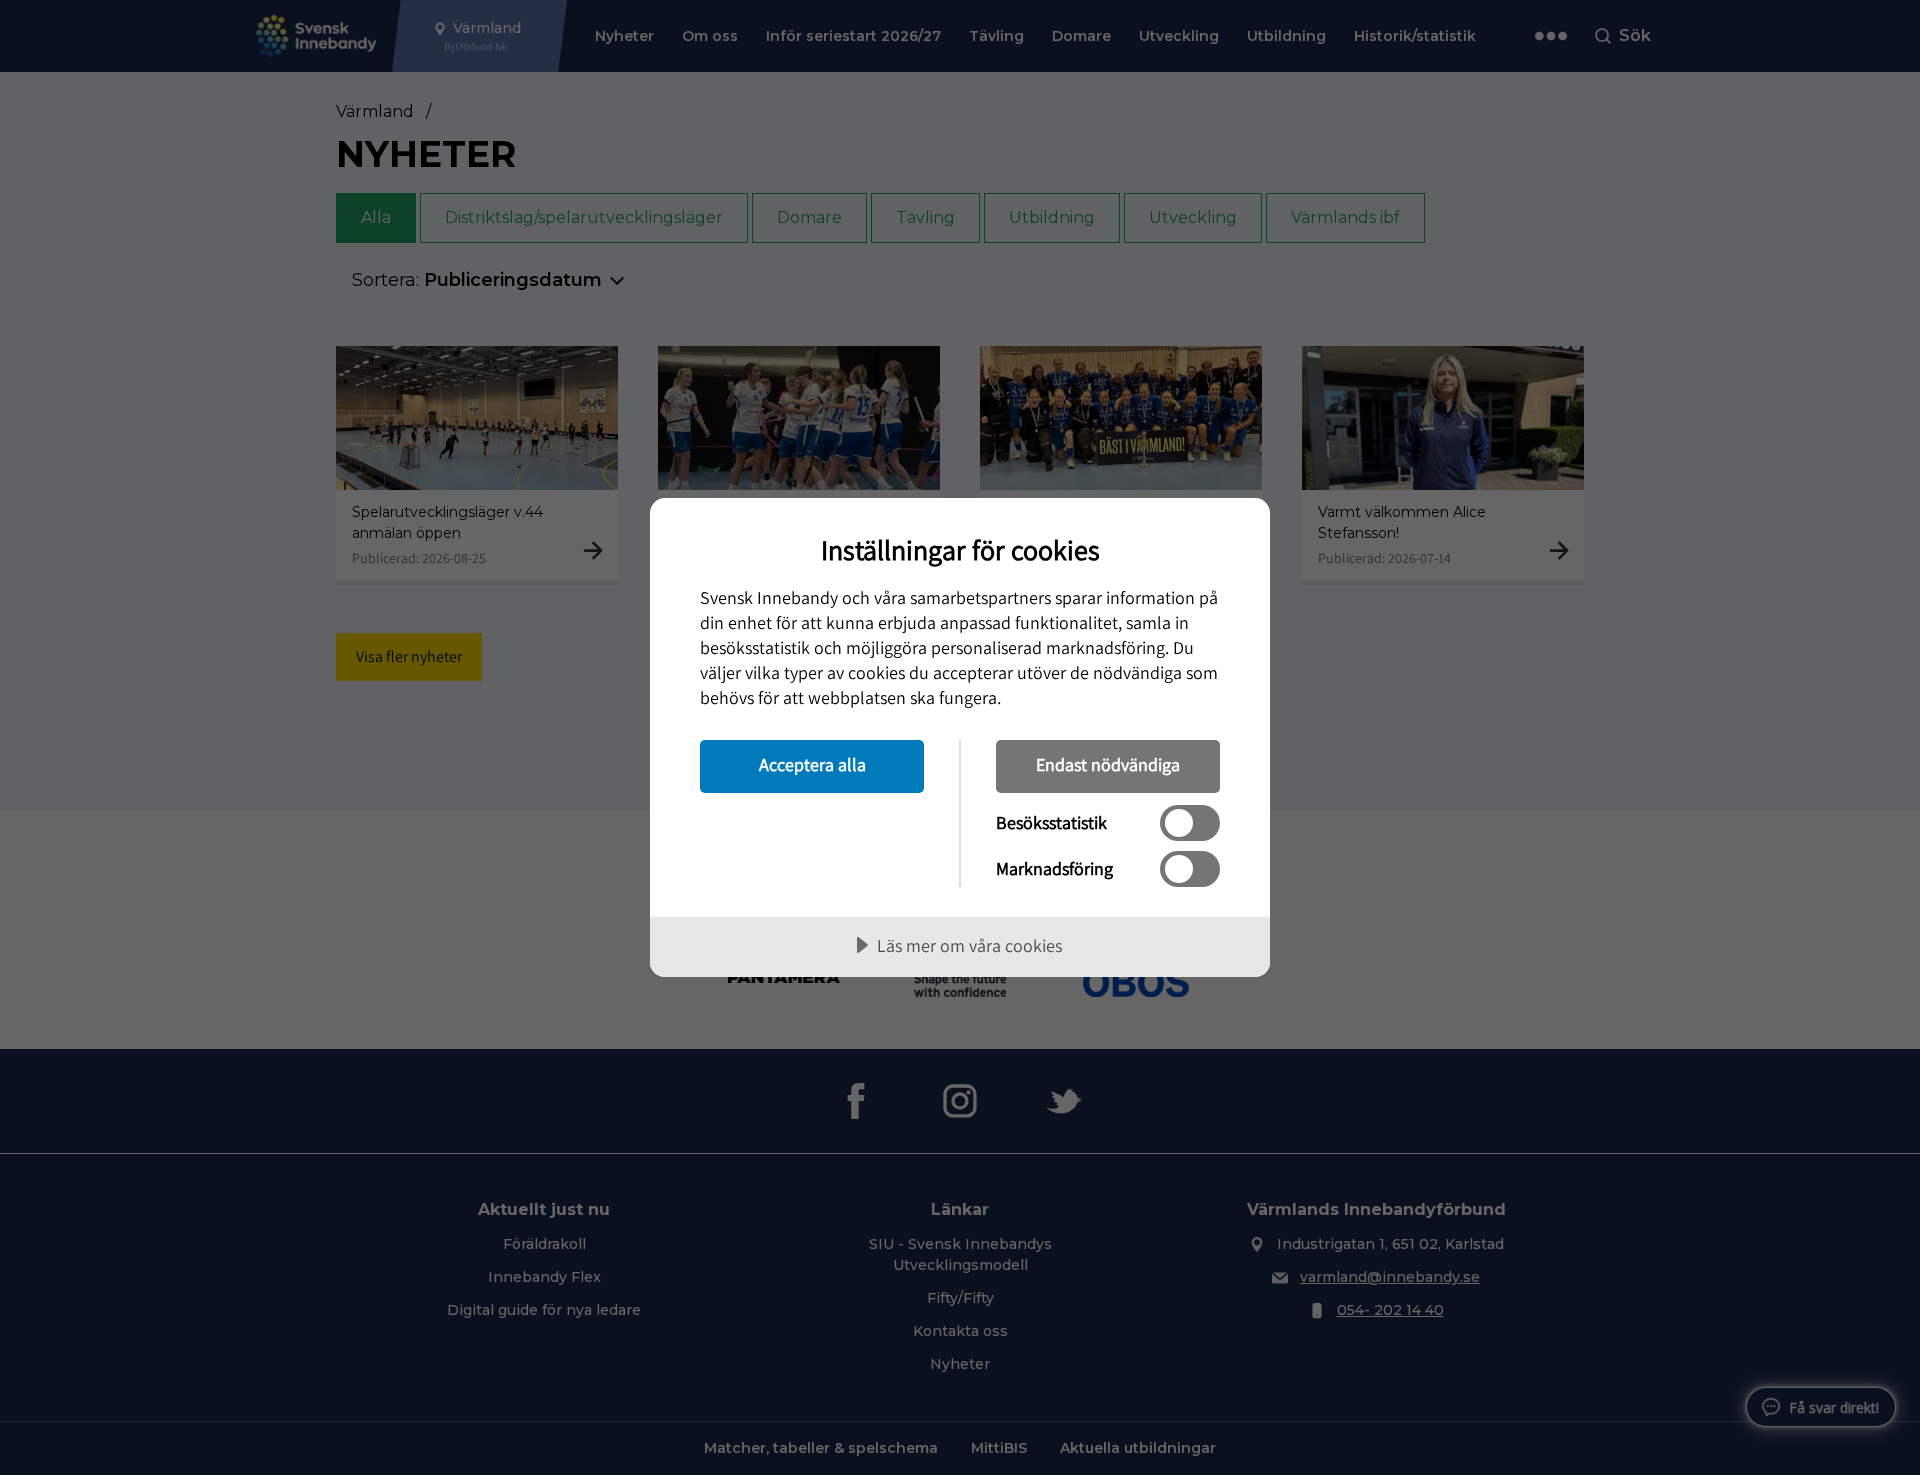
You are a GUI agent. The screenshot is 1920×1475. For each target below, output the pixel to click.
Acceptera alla (812, 764)
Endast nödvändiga (1108, 764)
